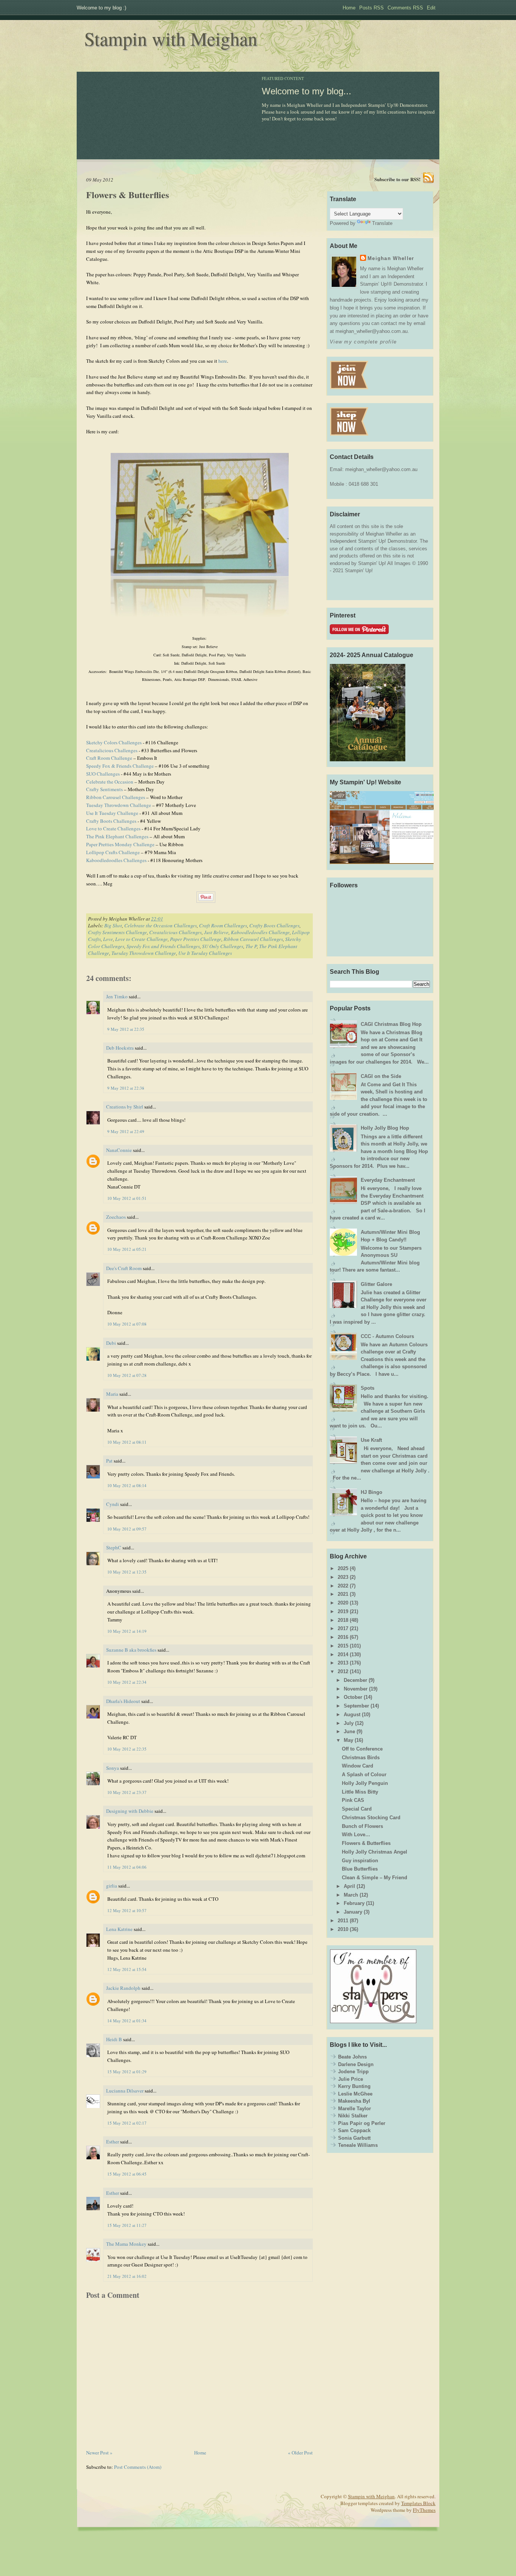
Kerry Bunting (354, 2086)
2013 (343, 1663)
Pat (110, 1461)
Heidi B (114, 2039)
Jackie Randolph (123, 1988)
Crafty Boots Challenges (111, 821)
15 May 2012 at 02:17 (127, 2123)
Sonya (113, 1768)
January (353, 1912)
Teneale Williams (358, 2145)
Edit (431, 8)
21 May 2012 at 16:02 (127, 2276)
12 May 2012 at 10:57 (127, 1910)
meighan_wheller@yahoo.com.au (381, 469)
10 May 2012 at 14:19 (127, 1631)
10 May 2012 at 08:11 (127, 1442)
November (356, 1689)
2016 (343, 1637)
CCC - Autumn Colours (387, 1336)
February (354, 1903)
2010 (343, 1929)
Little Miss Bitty (360, 1792)
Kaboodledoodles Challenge (260, 932)
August (352, 1715)
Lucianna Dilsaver (125, 2091)
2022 (343, 1586)
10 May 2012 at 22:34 (127, 1682)
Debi (111, 1343)
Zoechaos (116, 1217)
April (349, 1886)
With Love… (356, 1835)
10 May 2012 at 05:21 (127, 1249)
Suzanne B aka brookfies (131, 1650)
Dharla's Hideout (123, 1701)
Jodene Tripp (353, 2072)
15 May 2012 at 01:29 (127, 2072)
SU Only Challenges (223, 946)
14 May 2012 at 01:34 (127, 2021)
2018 (343, 1620)
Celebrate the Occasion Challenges (161, 925)
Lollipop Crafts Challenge (113, 852)
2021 (343, 1594)
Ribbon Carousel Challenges (116, 797)
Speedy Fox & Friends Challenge (120, 766)
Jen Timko (117, 996)
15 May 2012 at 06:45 (127, 2174)
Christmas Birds (361, 1758)
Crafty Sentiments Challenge (117, 932)
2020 (343, 1603)
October (353, 1697)
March (351, 1895)
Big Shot (113, 925)
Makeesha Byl (354, 2101)
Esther (113, 2142)
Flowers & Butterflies (127, 195)
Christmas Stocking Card (371, 1818)
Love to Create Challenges (113, 828)
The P (251, 946)
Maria (112, 1394)
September (356, 1706)
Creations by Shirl (125, 1107)
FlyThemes (424, 2510)
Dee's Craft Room (124, 1268)
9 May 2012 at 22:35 (126, 1029)
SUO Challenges (103, 774)
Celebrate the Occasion (110, 782)
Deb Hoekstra (120, 1048)
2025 (343, 1568)
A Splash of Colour (364, 1775)
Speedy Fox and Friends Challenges (163, 946)
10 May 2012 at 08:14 (127, 1485)
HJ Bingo (372, 1492)
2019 (343, 1611)
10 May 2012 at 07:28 (127, 1375)
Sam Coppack (354, 2130)
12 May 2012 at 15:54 (127, 1969)
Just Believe (216, 932)
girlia (112, 1886)
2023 (343, 1577)
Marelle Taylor (355, 2109)
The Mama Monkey (126, 2244)
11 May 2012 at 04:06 (127, 1867)
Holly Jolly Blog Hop (385, 1128)
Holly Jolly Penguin (365, 1783)
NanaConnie (119, 1150)
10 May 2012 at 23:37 (127, 1792)
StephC (114, 1547)
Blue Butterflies (360, 1869)
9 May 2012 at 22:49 (126, 1131)
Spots (368, 1388)
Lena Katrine (119, 1929)
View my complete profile (363, 342)
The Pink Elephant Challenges (117, 836)
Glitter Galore (376, 1284)
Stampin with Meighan (171, 38)
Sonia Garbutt (354, 2138)
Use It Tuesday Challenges (205, 953)
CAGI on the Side (381, 1076)
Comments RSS (405, 8)
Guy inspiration (360, 1861)
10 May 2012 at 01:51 (127, 1198)
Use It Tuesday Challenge (112, 813)
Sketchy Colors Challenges (114, 742)
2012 (343, 1671)
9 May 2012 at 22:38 (126, 1088)
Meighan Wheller (391, 258)
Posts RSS (372, 8)
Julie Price (351, 2079)
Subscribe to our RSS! (397, 179)
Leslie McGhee (355, 2094)
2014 (343, 1654)
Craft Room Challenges (223, 925)
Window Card (358, 1766)
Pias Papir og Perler (362, 2123)
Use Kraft (371, 1440)
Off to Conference (362, 1749)
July (349, 1723)
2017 (343, 1628)
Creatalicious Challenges (112, 750)
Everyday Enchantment (388, 1180)
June (349, 1731)
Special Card (357, 1809)
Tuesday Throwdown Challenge (119, 805)
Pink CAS (353, 1800)
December (355, 1680)
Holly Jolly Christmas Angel (375, 1852)
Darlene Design (356, 2064)
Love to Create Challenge (141, 939)
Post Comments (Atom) (138, 2467)
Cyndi (113, 1504)
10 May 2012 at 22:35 (127, 1749)
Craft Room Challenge (109, 758)
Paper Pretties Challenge (196, 939)
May (348, 1740)
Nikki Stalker (353, 2116)
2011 (343, 1921)
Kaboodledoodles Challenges (116, 860)
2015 (343, 1646)
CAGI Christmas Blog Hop (391, 1024)
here (223, 361)
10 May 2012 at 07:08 (127, 1324)
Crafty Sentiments (104, 789)
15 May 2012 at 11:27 (127, 2225)
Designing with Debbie (130, 1811)
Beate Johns (352, 2057)
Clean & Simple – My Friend (375, 1878)
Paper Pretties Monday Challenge (120, 844)
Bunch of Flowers (362, 1826)
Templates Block (418, 2503)
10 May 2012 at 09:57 (127, 1529)
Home (349, 8)
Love (108, 939)
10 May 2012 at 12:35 (127, 1572)
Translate (382, 223)
